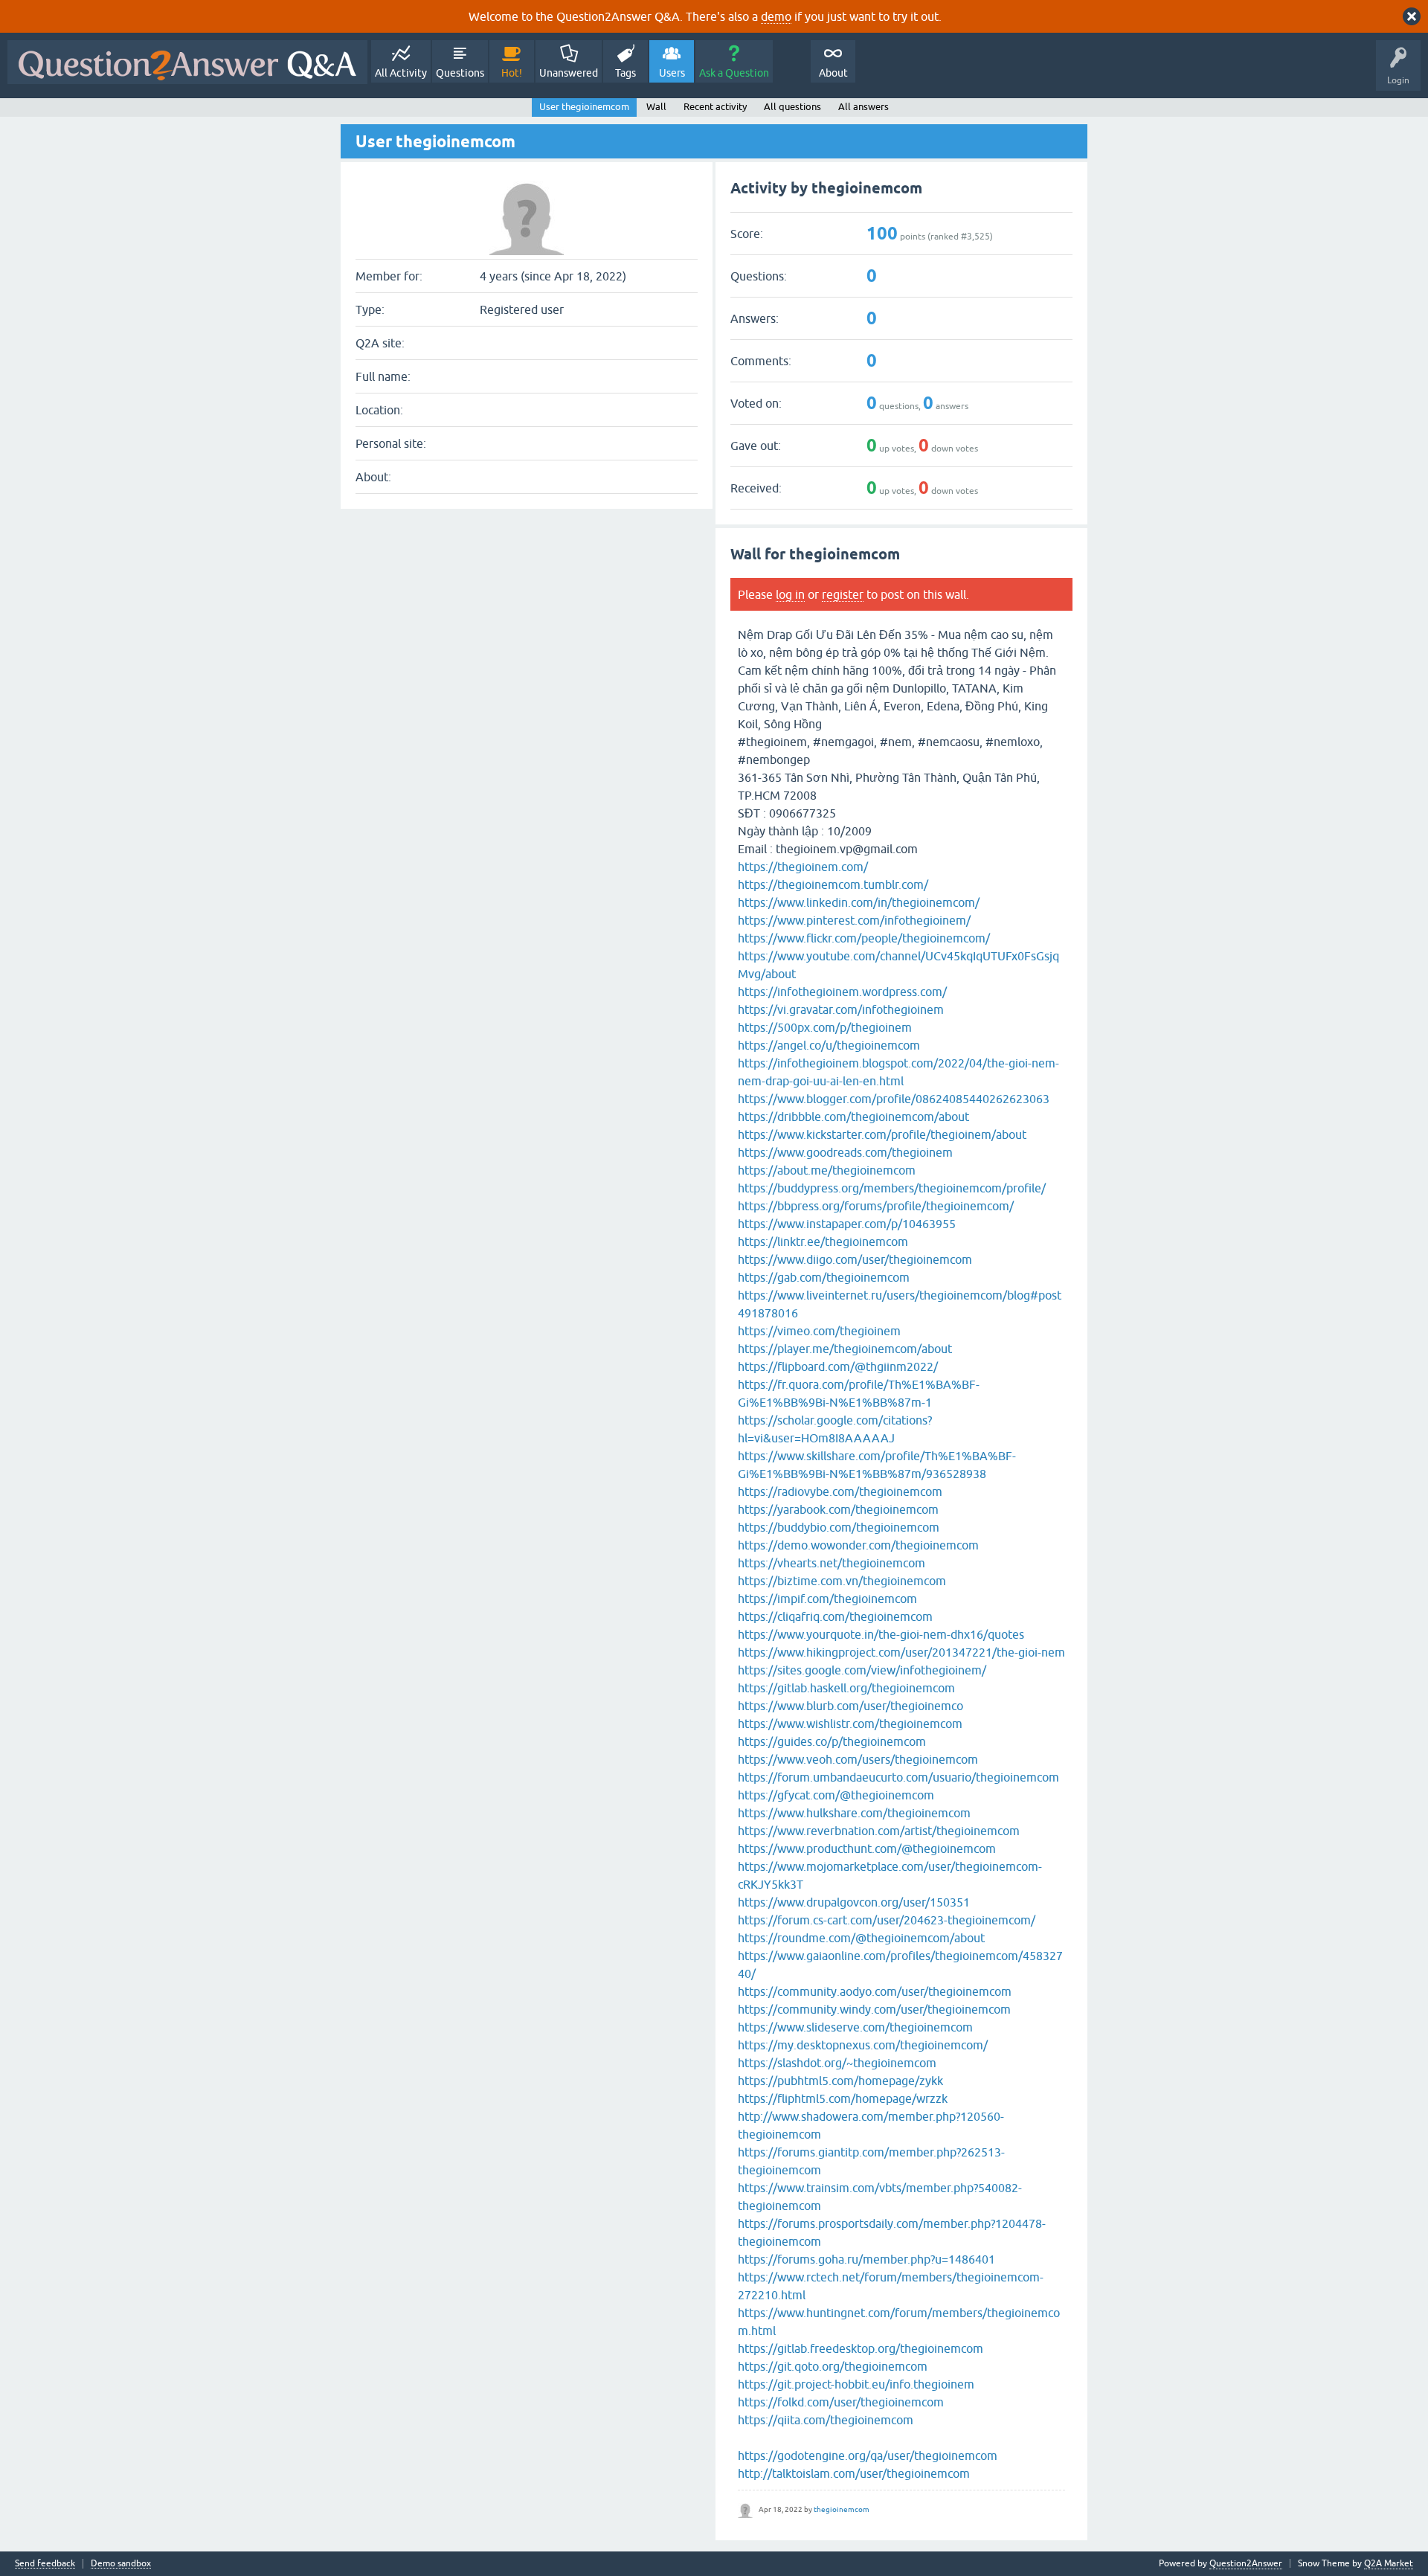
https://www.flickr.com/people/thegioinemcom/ (864, 938)
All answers (863, 107)
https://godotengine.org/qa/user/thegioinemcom (868, 2455)
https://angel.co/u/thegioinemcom (829, 1045)
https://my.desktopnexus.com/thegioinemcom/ (863, 2045)
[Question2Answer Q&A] (187, 62)
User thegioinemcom (584, 107)
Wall (656, 107)
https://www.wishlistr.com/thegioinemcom (850, 1724)
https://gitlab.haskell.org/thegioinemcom (846, 1688)
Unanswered (569, 73)
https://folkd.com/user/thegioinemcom (841, 2402)
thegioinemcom (842, 2509)
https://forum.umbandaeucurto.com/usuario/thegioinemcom (898, 1777)
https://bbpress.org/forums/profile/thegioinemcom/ (876, 1206)
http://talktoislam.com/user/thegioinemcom (854, 2473)
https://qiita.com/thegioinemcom (826, 2420)
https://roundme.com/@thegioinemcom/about (861, 1938)
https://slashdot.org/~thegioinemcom (837, 2063)
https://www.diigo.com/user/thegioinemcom (855, 1259)
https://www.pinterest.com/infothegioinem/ (854, 920)
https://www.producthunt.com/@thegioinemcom (867, 1849)
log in (790, 594)
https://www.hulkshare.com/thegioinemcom (854, 1813)
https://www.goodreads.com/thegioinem (845, 1152)
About (833, 73)
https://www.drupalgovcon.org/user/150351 (854, 1902)
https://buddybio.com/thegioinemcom (839, 1527)
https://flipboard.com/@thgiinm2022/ (838, 1366)
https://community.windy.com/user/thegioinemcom (874, 2009)
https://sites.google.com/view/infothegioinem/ (862, 1670)
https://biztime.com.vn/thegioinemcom (842, 1581)
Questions (460, 73)
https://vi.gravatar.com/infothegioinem (841, 1009)
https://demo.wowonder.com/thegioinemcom (858, 1545)
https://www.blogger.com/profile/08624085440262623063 (894, 1099)
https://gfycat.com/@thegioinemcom (836, 1795)
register (843, 594)
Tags (625, 73)
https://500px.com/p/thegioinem (825, 1027)
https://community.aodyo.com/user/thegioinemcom (875, 1991)
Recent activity (715, 107)
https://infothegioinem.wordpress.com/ (842, 992)
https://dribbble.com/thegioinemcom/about (853, 1117)
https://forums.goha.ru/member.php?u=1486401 (866, 2259)
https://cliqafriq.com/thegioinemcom (835, 1616)
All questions (792, 107)
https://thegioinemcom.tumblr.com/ (833, 884)
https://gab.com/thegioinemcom (824, 1277)
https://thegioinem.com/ (803, 867)
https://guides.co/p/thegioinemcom (832, 1741)
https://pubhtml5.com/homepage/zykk (840, 2081)
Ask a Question (734, 73)
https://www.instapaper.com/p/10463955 (847, 1224)
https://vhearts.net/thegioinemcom (832, 1563)
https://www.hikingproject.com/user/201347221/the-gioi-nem (901, 1652)
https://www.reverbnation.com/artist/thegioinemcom (879, 1831)
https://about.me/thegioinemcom (827, 1170)
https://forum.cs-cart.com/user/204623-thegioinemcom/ (887, 1920)
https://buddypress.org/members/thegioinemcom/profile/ (892, 1188)
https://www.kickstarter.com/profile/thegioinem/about (882, 1134)
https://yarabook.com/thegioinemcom (838, 1509)
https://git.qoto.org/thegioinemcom (833, 2366)
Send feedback (45, 2564)
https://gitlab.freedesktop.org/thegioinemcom (861, 2348)
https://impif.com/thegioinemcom (827, 1599)
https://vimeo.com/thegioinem (819, 1331)
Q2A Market (1389, 2563)
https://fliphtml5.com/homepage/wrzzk (843, 2098)
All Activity (401, 73)
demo (776, 16)
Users (672, 73)
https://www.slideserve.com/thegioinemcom (855, 2027)
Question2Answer (1246, 2563)
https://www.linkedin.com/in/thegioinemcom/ (859, 902)
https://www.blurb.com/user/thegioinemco (850, 1706)
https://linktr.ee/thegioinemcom (823, 1242)
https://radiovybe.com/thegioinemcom (840, 1491)
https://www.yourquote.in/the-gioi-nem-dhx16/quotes (881, 1634)
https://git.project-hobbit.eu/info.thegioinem (856, 2384)
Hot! (512, 73)
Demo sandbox (121, 2564)
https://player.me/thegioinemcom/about (845, 1349)
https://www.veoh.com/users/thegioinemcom (858, 1759)
